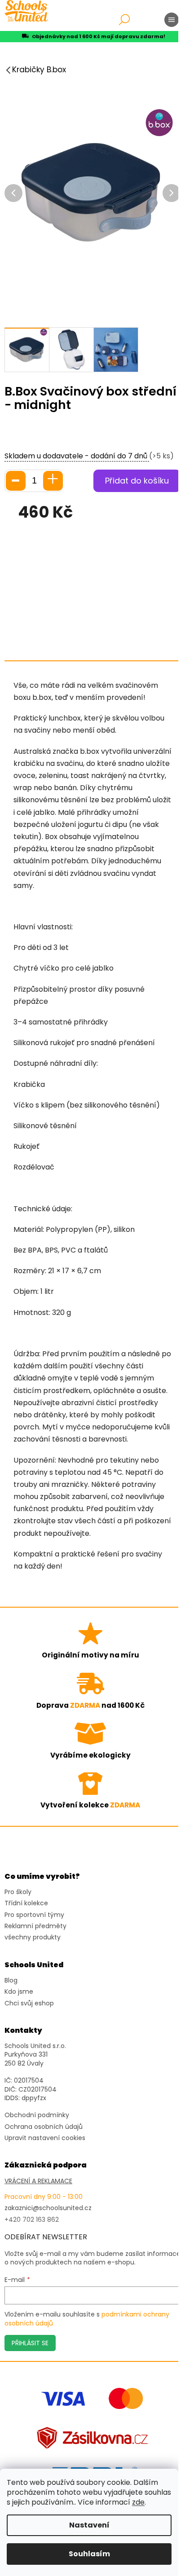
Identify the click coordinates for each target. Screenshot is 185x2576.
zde (138, 2502)
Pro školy (18, 1892)
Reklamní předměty (35, 1926)
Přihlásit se (30, 2343)
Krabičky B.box (39, 70)
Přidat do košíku (137, 481)
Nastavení (89, 2525)
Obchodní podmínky (37, 2115)
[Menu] (172, 20)
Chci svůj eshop (29, 2003)
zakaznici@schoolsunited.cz (48, 2208)
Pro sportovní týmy (34, 1915)
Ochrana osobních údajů (44, 2127)
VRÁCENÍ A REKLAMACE (38, 2181)
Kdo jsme (19, 1992)
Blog (11, 1980)
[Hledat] (124, 20)
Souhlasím (89, 2554)
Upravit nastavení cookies (45, 2138)
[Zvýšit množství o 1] (53, 481)
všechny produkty (33, 1937)
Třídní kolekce (26, 1903)
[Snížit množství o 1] (16, 481)
